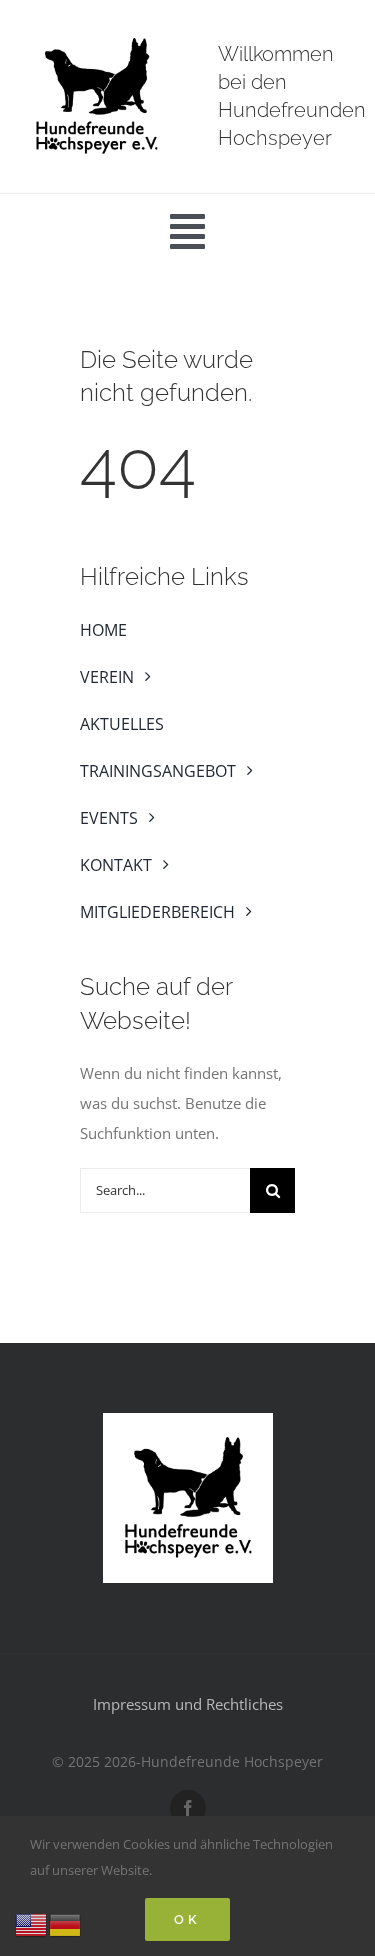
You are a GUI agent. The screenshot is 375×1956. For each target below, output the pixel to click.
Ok (187, 1919)
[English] (32, 1923)
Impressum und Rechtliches (188, 1704)
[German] (66, 1923)
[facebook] (188, 1808)
